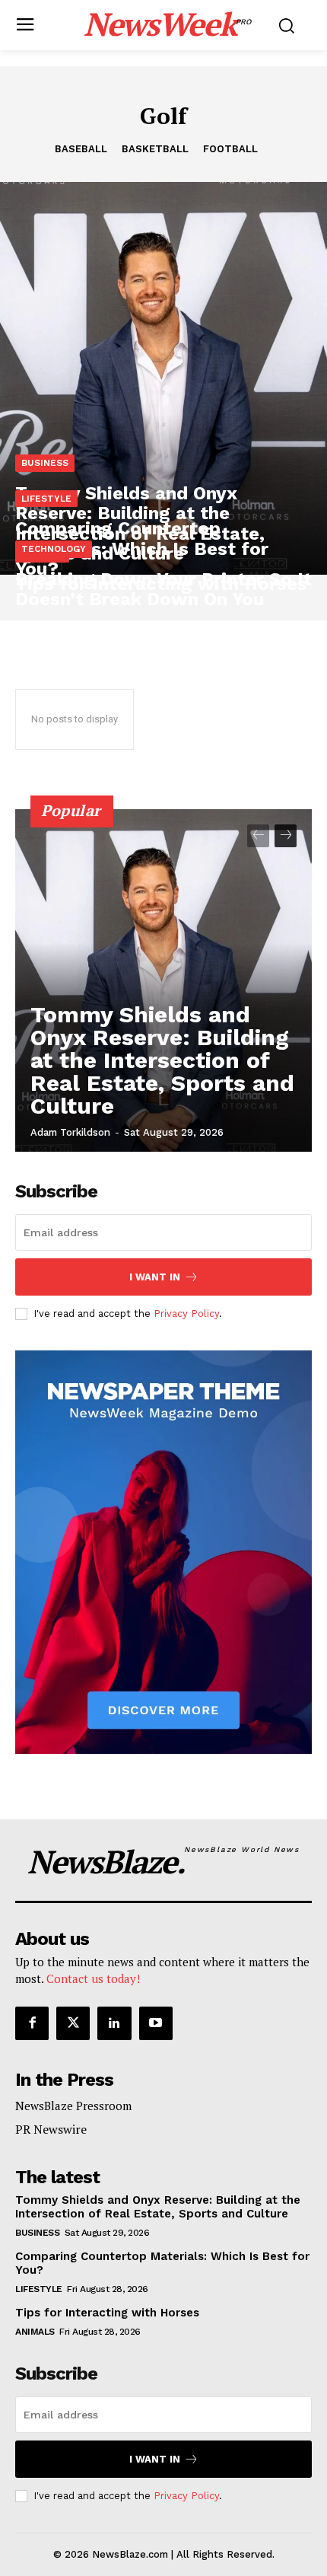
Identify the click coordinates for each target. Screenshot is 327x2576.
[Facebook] (32, 2023)
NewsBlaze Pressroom (73, 2106)
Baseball (81, 149)
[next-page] (286, 836)
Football (230, 149)
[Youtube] (156, 2023)
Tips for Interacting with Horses (107, 2313)
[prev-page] (258, 836)
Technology (54, 549)
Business (45, 463)
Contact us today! (93, 1978)
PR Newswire (51, 2129)
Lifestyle (46, 499)
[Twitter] (73, 2023)
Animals (35, 2332)
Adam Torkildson (70, 1132)
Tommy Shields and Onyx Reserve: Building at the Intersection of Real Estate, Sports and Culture (162, 1060)
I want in (155, 1277)
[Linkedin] (114, 2023)
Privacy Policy (186, 1314)
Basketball (155, 149)
